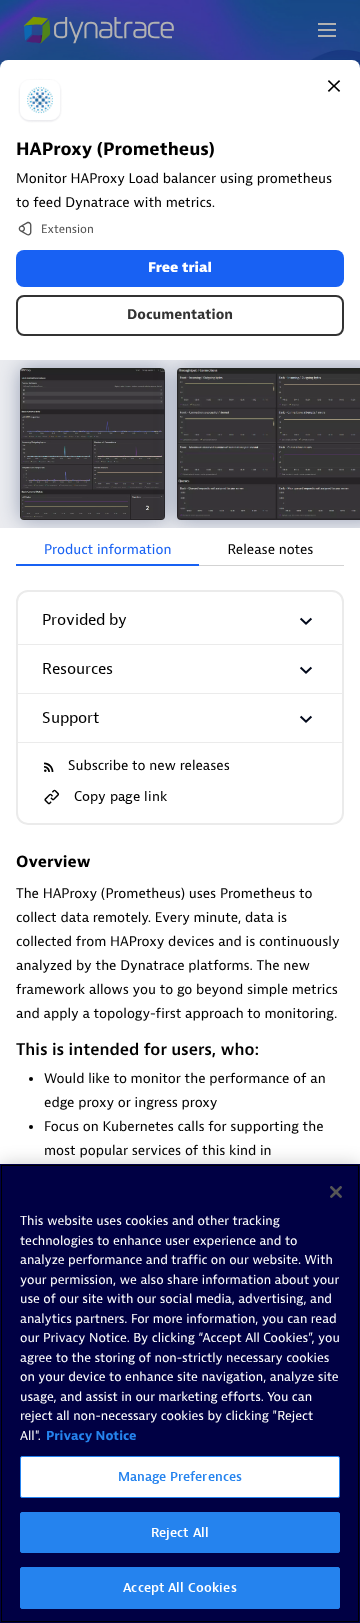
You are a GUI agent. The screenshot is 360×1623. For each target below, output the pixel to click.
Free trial (180, 268)
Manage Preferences (180, 1476)
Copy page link (120, 796)
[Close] (334, 86)
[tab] (107, 551)
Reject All (180, 1532)
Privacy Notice (91, 1436)
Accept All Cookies (179, 1587)
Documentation (180, 315)
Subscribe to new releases (149, 766)
